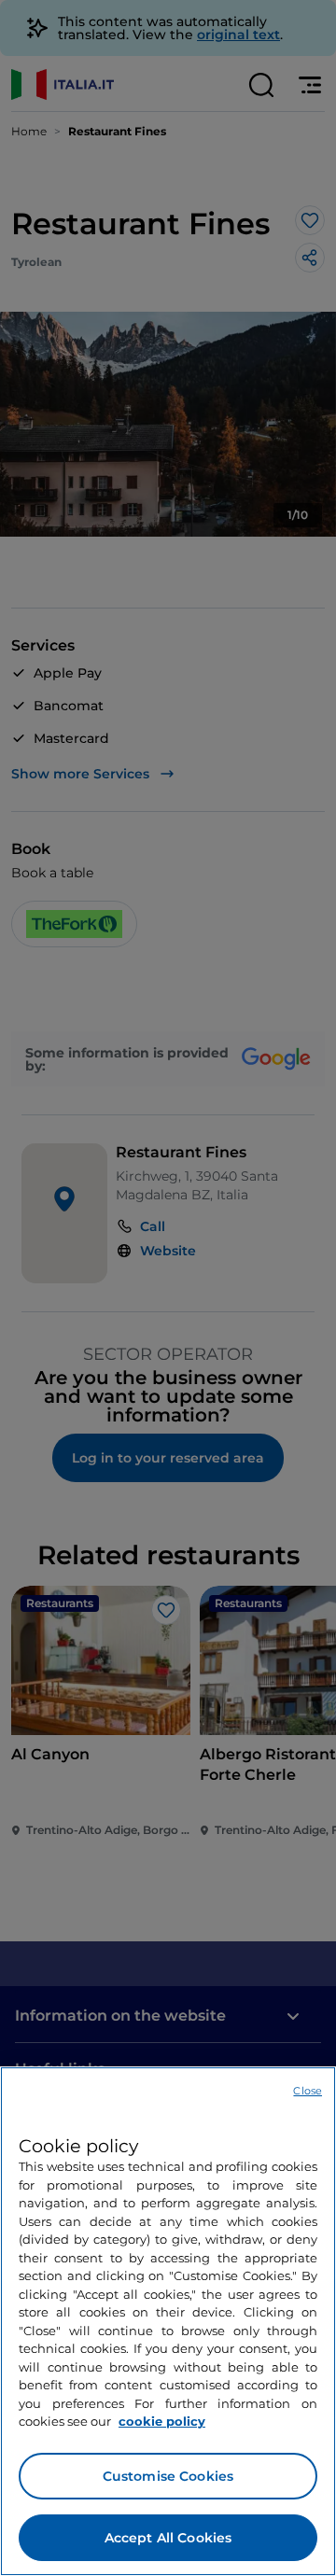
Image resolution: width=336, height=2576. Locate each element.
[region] (168, 2321)
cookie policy (162, 2421)
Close (308, 2091)
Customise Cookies (168, 2476)
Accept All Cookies (168, 2538)
